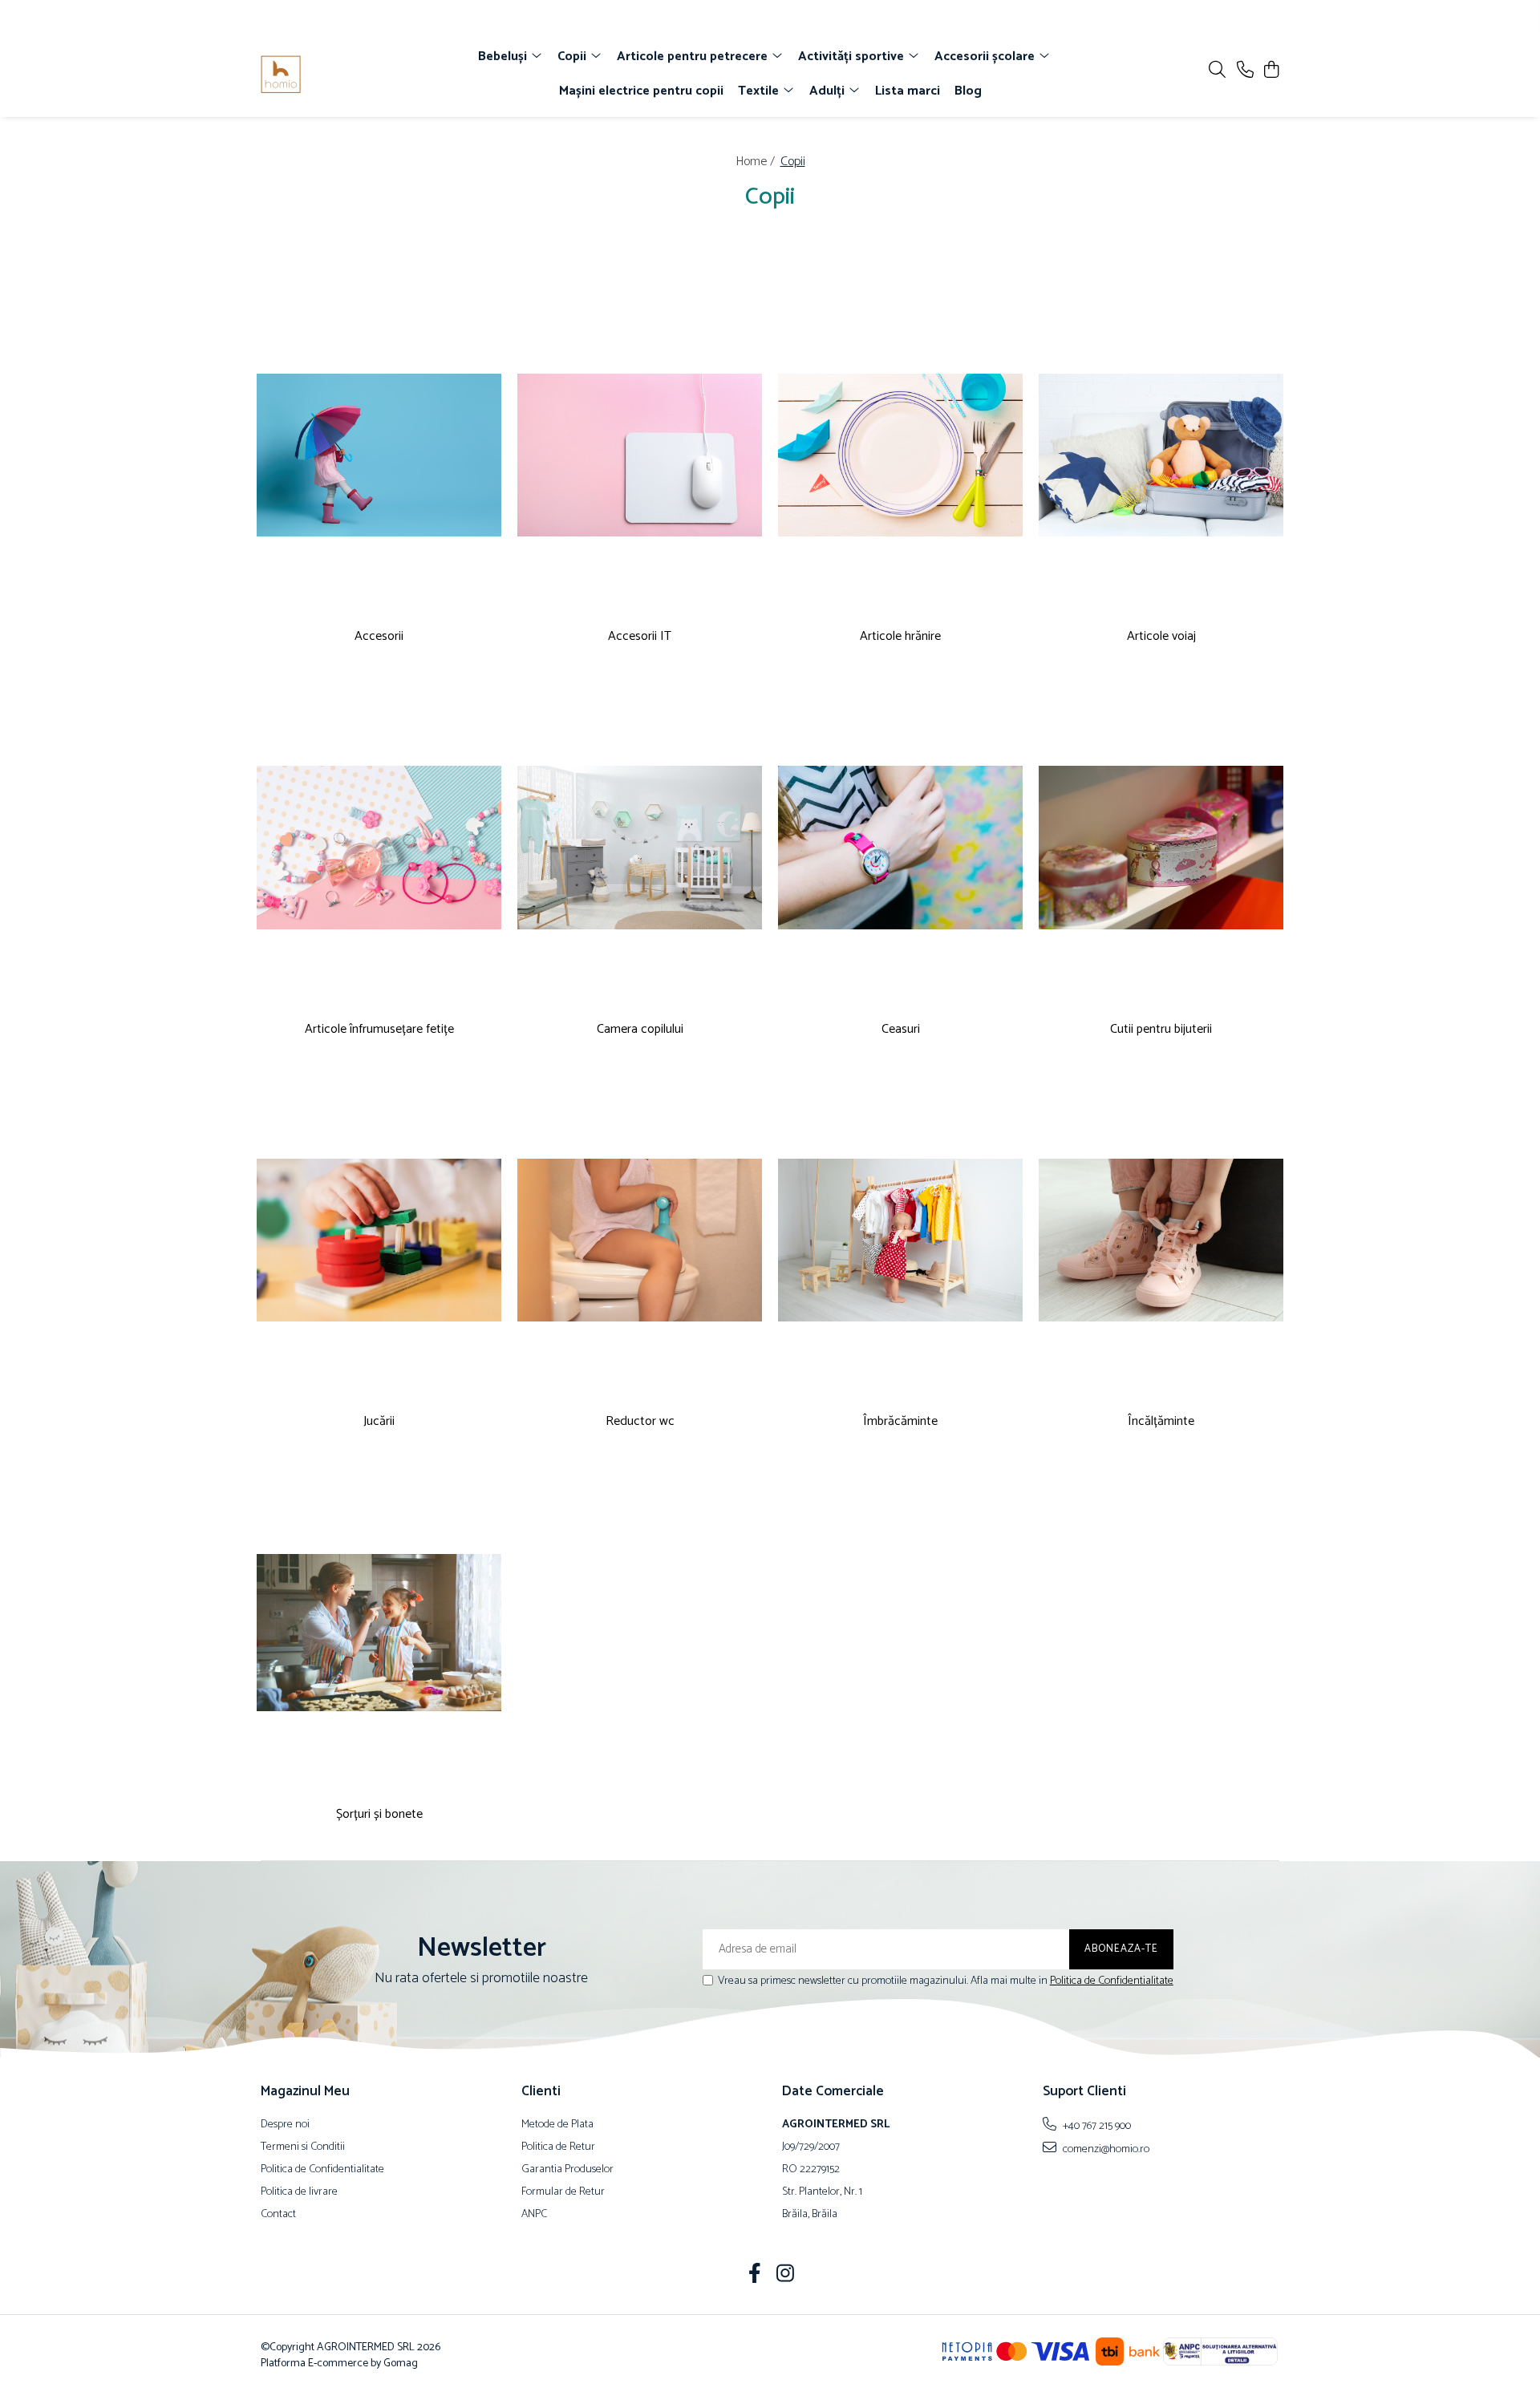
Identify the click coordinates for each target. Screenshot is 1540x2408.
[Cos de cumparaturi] (1271, 71)
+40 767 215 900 (1096, 2126)
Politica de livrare (299, 2192)
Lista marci (908, 91)
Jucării (379, 1422)
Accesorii (379, 637)
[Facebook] (755, 2276)
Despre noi (285, 2125)
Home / (757, 162)
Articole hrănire (900, 637)
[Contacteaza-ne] (1245, 71)
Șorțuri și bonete (379, 1815)
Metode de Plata (557, 2125)
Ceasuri (901, 1030)
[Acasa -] (353, 75)
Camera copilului (640, 1030)
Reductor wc (640, 1422)
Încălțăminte (1161, 1422)
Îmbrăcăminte (900, 1422)
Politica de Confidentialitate (1112, 1981)
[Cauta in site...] (1217, 71)
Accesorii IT (640, 637)
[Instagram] (786, 2276)
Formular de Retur (563, 2192)
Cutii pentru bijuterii (1161, 1030)
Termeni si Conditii (303, 2147)
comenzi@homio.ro (1105, 2149)
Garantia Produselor (567, 2170)
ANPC (534, 2215)
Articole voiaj (1161, 637)
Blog (968, 91)
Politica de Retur (558, 2147)
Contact (278, 2215)
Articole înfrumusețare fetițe (379, 1030)
